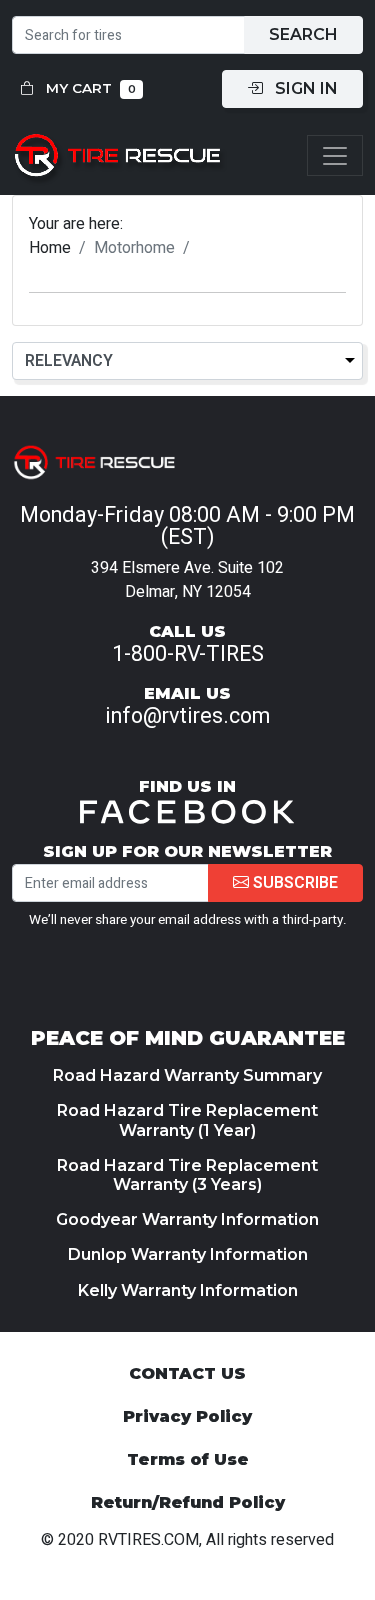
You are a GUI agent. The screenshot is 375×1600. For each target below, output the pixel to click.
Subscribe (293, 883)
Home (50, 248)
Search (303, 34)
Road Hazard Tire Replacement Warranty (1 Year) (187, 1120)
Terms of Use (188, 1459)
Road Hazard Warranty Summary (187, 1075)
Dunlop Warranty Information (188, 1254)
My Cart (89, 88)
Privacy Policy (187, 1416)
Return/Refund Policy (188, 1502)
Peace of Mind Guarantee (188, 1038)
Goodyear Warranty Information (187, 1219)
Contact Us (187, 1373)
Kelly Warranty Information (188, 1290)
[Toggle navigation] (335, 155)
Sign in (304, 88)
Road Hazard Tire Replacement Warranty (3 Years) (187, 1175)
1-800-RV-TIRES (188, 654)
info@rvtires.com (187, 716)
